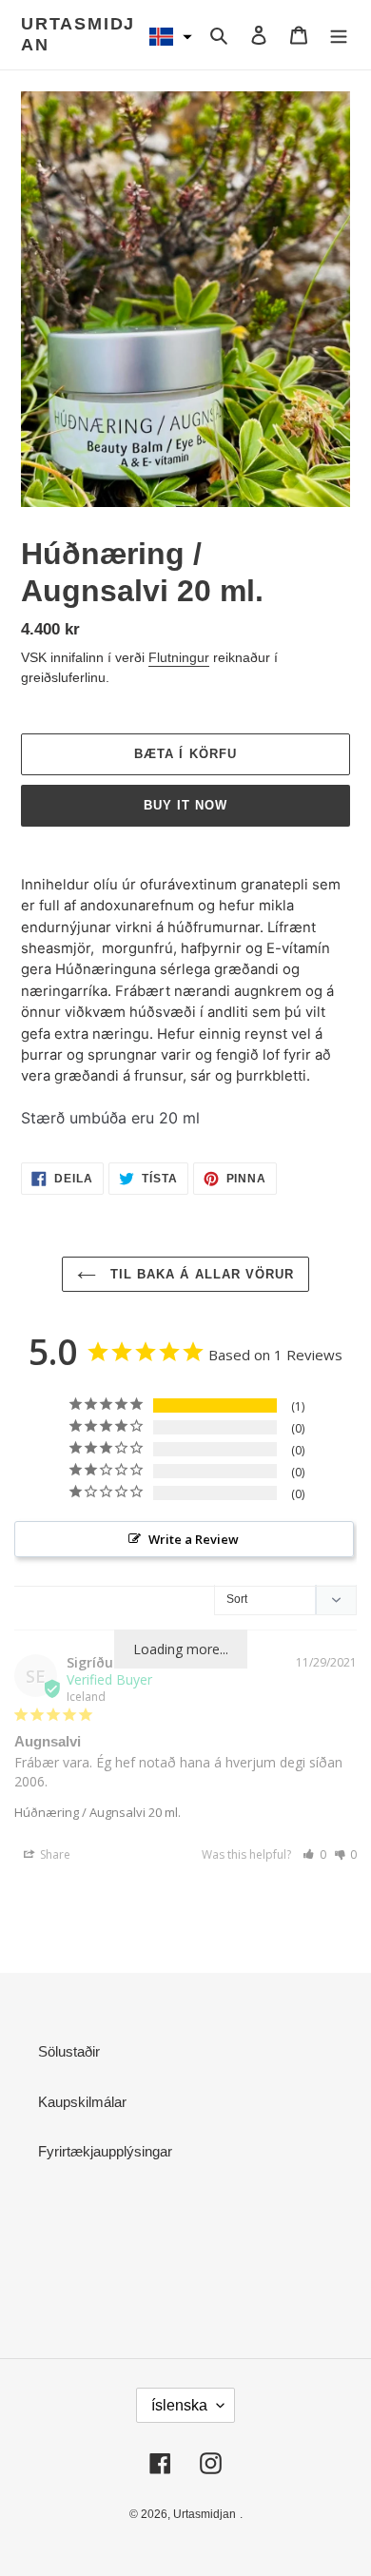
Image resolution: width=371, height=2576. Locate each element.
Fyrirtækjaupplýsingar (105, 2151)
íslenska (179, 2405)
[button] (170, 37)
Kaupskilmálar (82, 2102)
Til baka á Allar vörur (200, 1274)
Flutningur (179, 657)
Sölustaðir (69, 2051)
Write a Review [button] (194, 1539)
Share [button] (54, 1854)
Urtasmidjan (78, 34)
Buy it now (185, 805)
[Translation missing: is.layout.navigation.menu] (339, 35)
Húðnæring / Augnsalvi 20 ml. (98, 1812)
